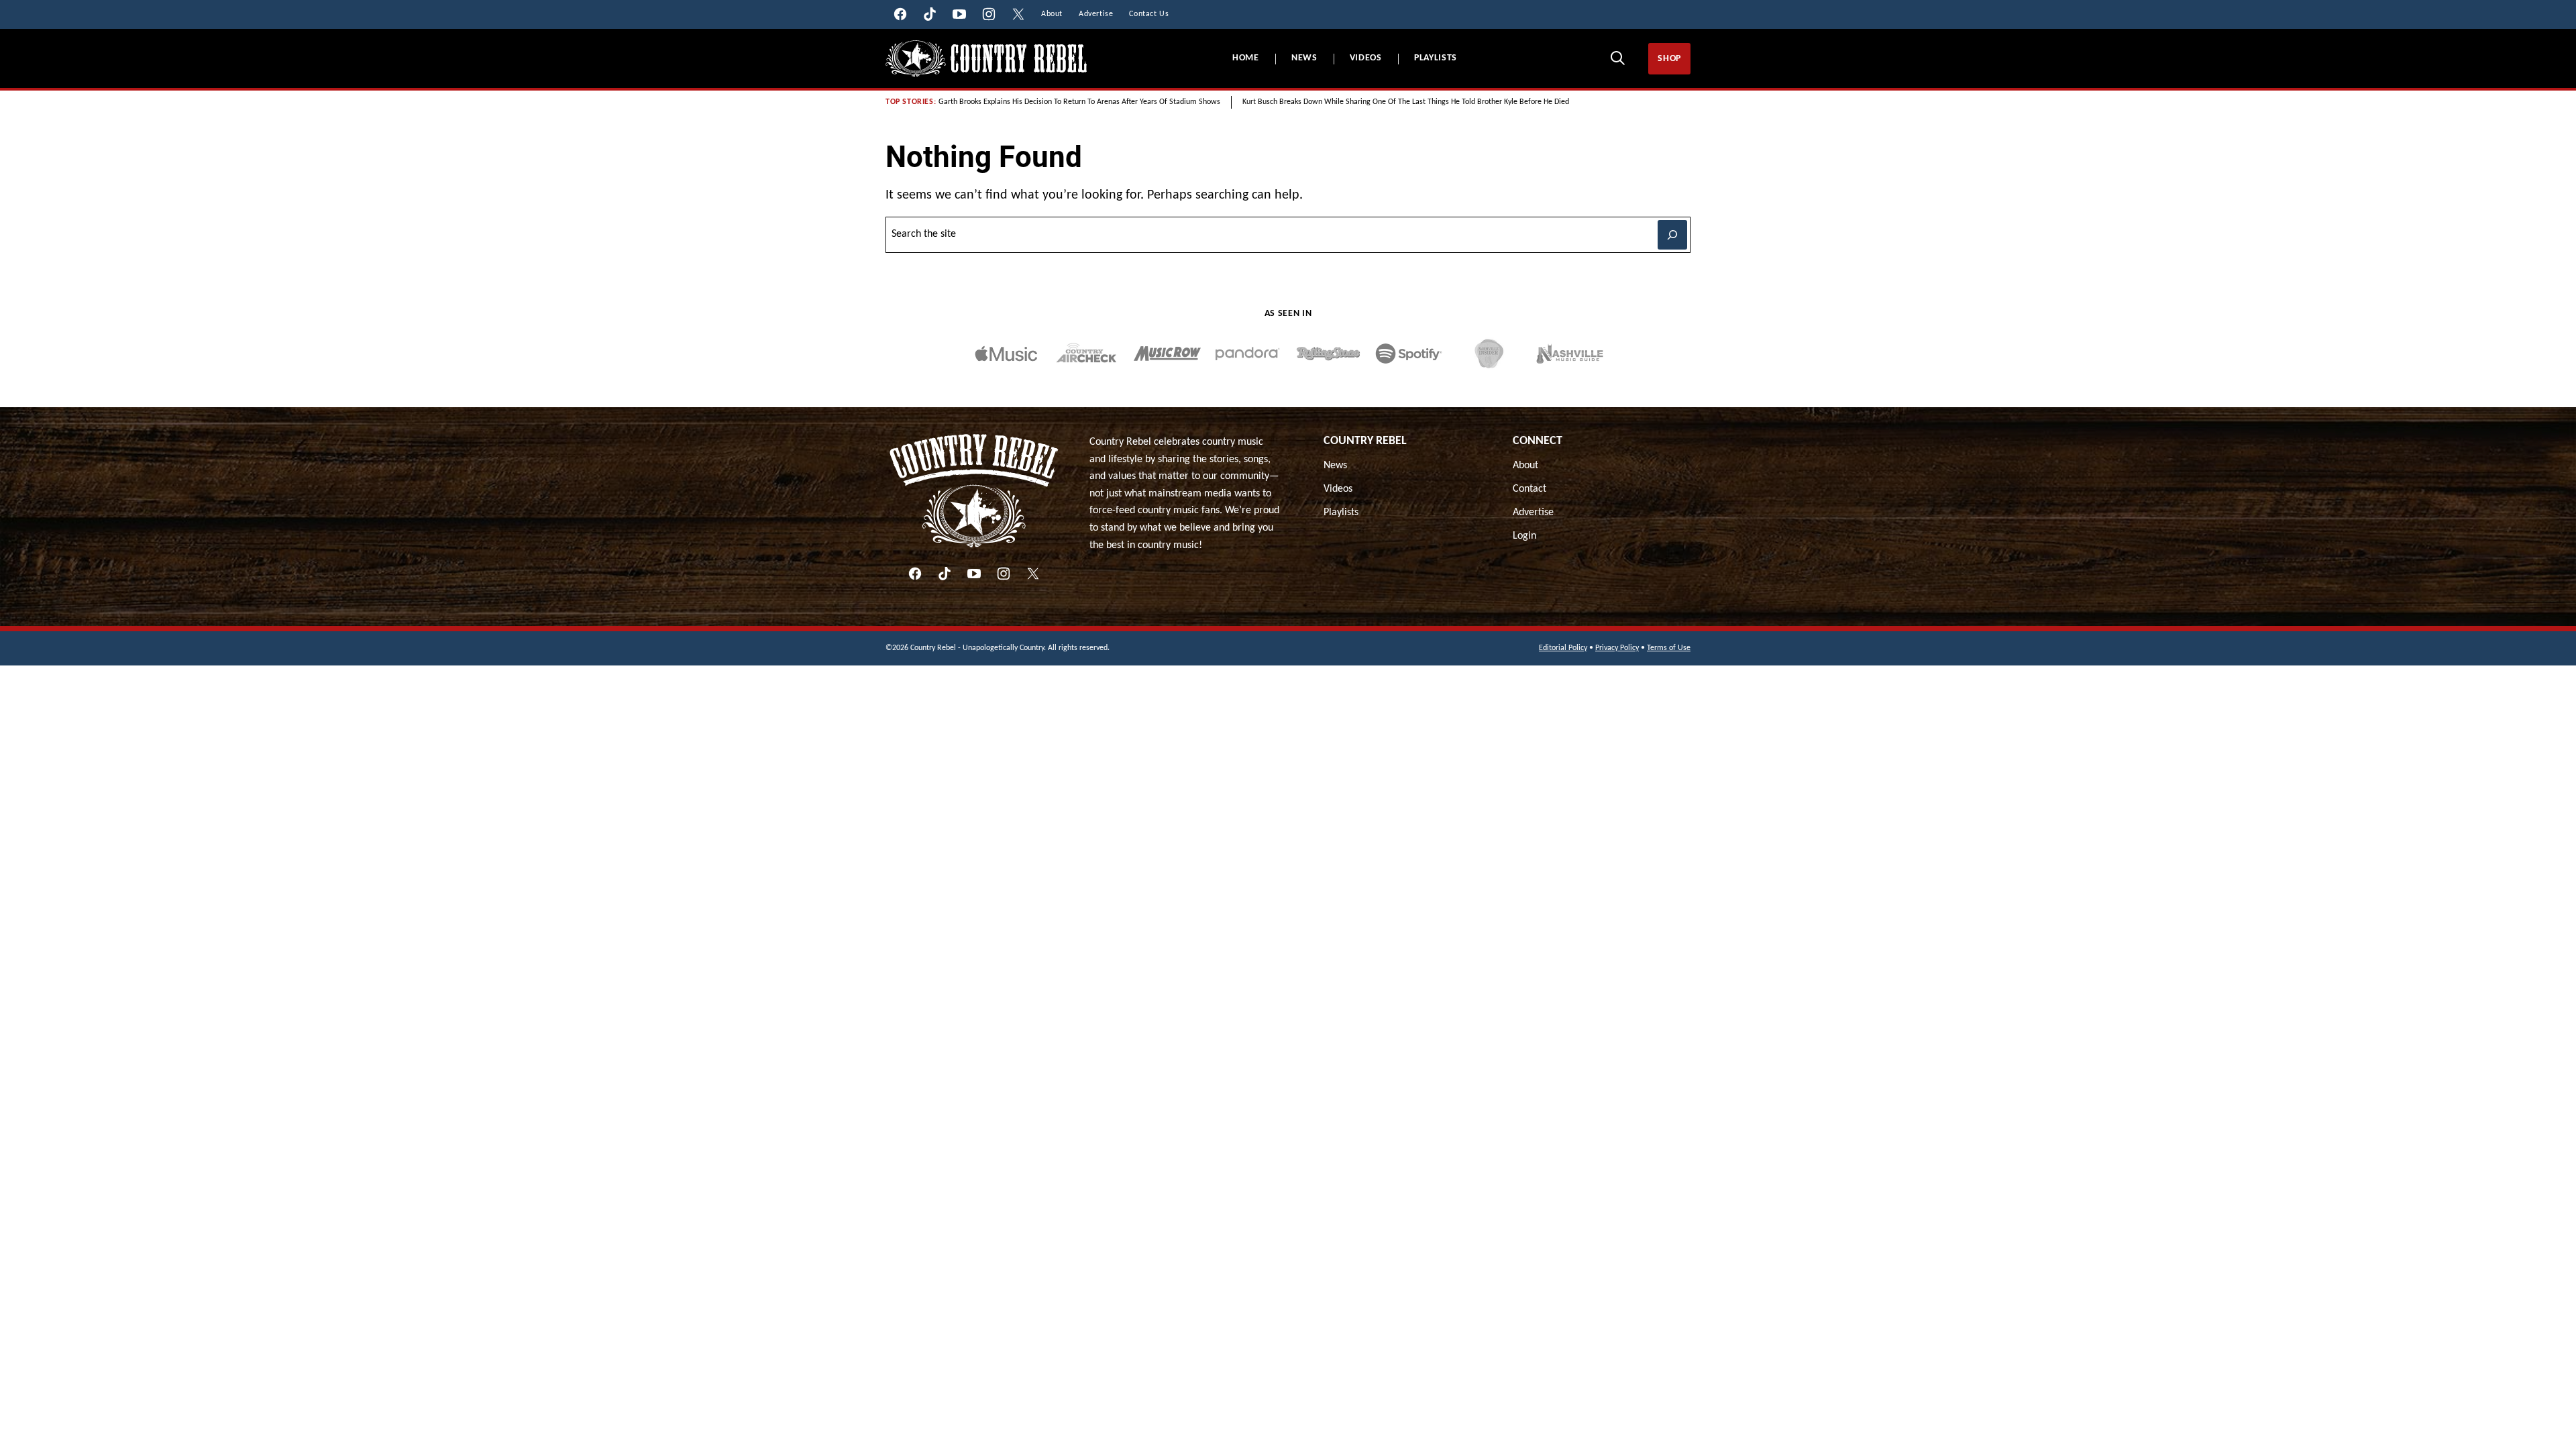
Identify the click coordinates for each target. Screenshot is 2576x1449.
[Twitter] (1033, 574)
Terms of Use (1669, 648)
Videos (1366, 58)
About (1525, 466)
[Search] (1617, 58)
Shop (1669, 59)
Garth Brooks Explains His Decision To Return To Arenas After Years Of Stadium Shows (1079, 102)
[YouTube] (974, 574)
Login (1524, 536)
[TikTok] (945, 574)
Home (1246, 58)
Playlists (1436, 58)
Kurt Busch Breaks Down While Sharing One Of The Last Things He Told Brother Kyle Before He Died (1406, 102)
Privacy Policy (1617, 648)
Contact (1529, 489)
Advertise (1533, 513)
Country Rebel (1365, 441)
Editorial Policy (1563, 648)
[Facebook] (915, 574)
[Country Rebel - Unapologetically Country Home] (986, 59)
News (1304, 58)
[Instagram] (1004, 574)
